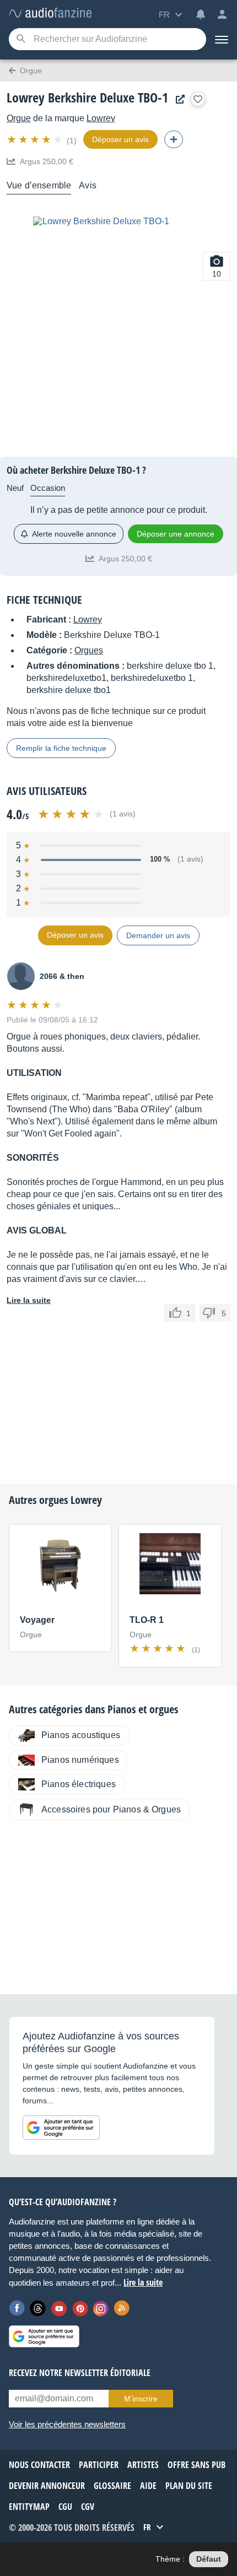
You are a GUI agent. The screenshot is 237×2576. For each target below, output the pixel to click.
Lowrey (101, 118)
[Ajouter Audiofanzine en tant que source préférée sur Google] (61, 2128)
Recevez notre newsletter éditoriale (80, 2373)
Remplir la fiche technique (61, 748)
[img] (36, 139)
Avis (88, 185)
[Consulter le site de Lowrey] (177, 99)
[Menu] (222, 39)
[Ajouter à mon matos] (198, 99)
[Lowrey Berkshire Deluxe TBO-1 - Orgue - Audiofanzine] (50, 13)
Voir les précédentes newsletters (67, 2424)
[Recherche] (21, 39)
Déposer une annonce (176, 534)
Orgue (19, 118)
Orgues (89, 650)
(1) (72, 140)
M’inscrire (141, 2399)
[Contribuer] (174, 139)
